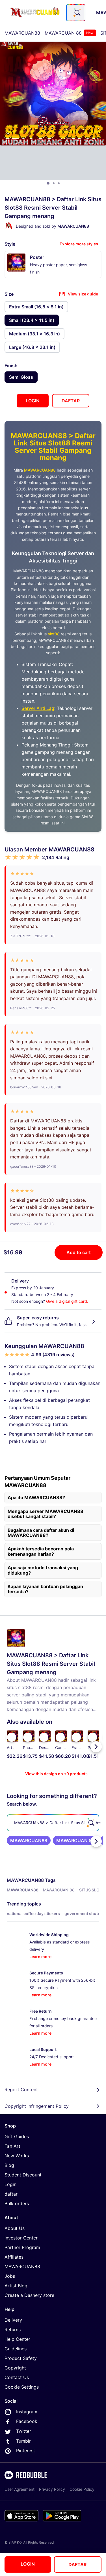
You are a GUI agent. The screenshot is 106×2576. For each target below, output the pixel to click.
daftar (11, 2194)
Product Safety (21, 2358)
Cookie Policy (82, 2489)
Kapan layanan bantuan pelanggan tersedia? (45, 1589)
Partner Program (22, 2247)
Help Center (17, 2339)
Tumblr (23, 2441)
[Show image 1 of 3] (48, 183)
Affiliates (14, 2257)
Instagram (27, 2412)
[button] (77, 1747)
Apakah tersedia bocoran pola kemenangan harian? (41, 1551)
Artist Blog (16, 2286)
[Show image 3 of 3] (59, 183)
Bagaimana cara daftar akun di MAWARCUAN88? (41, 1533)
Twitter (24, 2431)
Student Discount (23, 2175)
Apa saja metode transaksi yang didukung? (43, 1570)
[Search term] (77, 13)
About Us (15, 2228)
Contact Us (17, 2377)
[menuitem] (22, 33)
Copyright (15, 2368)
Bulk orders (17, 2203)
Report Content (21, 2090)
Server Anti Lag (38, 708)
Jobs (10, 2276)
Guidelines (16, 2349)
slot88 (54, 634)
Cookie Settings (22, 2387)
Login (10, 2184)
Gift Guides (17, 2136)
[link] (29, 1840)
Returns (13, 2330)
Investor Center (21, 2238)
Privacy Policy (52, 2489)
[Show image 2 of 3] (54, 183)
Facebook (27, 2421)
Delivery (13, 2320)
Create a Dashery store (29, 2295)
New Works (17, 2156)
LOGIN (28, 2564)
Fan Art (12, 2146)
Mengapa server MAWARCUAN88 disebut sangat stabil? (46, 1514)
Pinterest (26, 2451)
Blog (9, 2165)
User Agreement (20, 2489)
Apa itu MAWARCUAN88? (36, 1497)
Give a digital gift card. (67, 1301)
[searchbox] (53, 1823)
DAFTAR (78, 2564)
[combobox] (76, 13)
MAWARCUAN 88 (69, 33)
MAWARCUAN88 (22, 33)
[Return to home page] (34, 13)
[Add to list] (12, 1737)
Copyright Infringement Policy (37, 2106)
